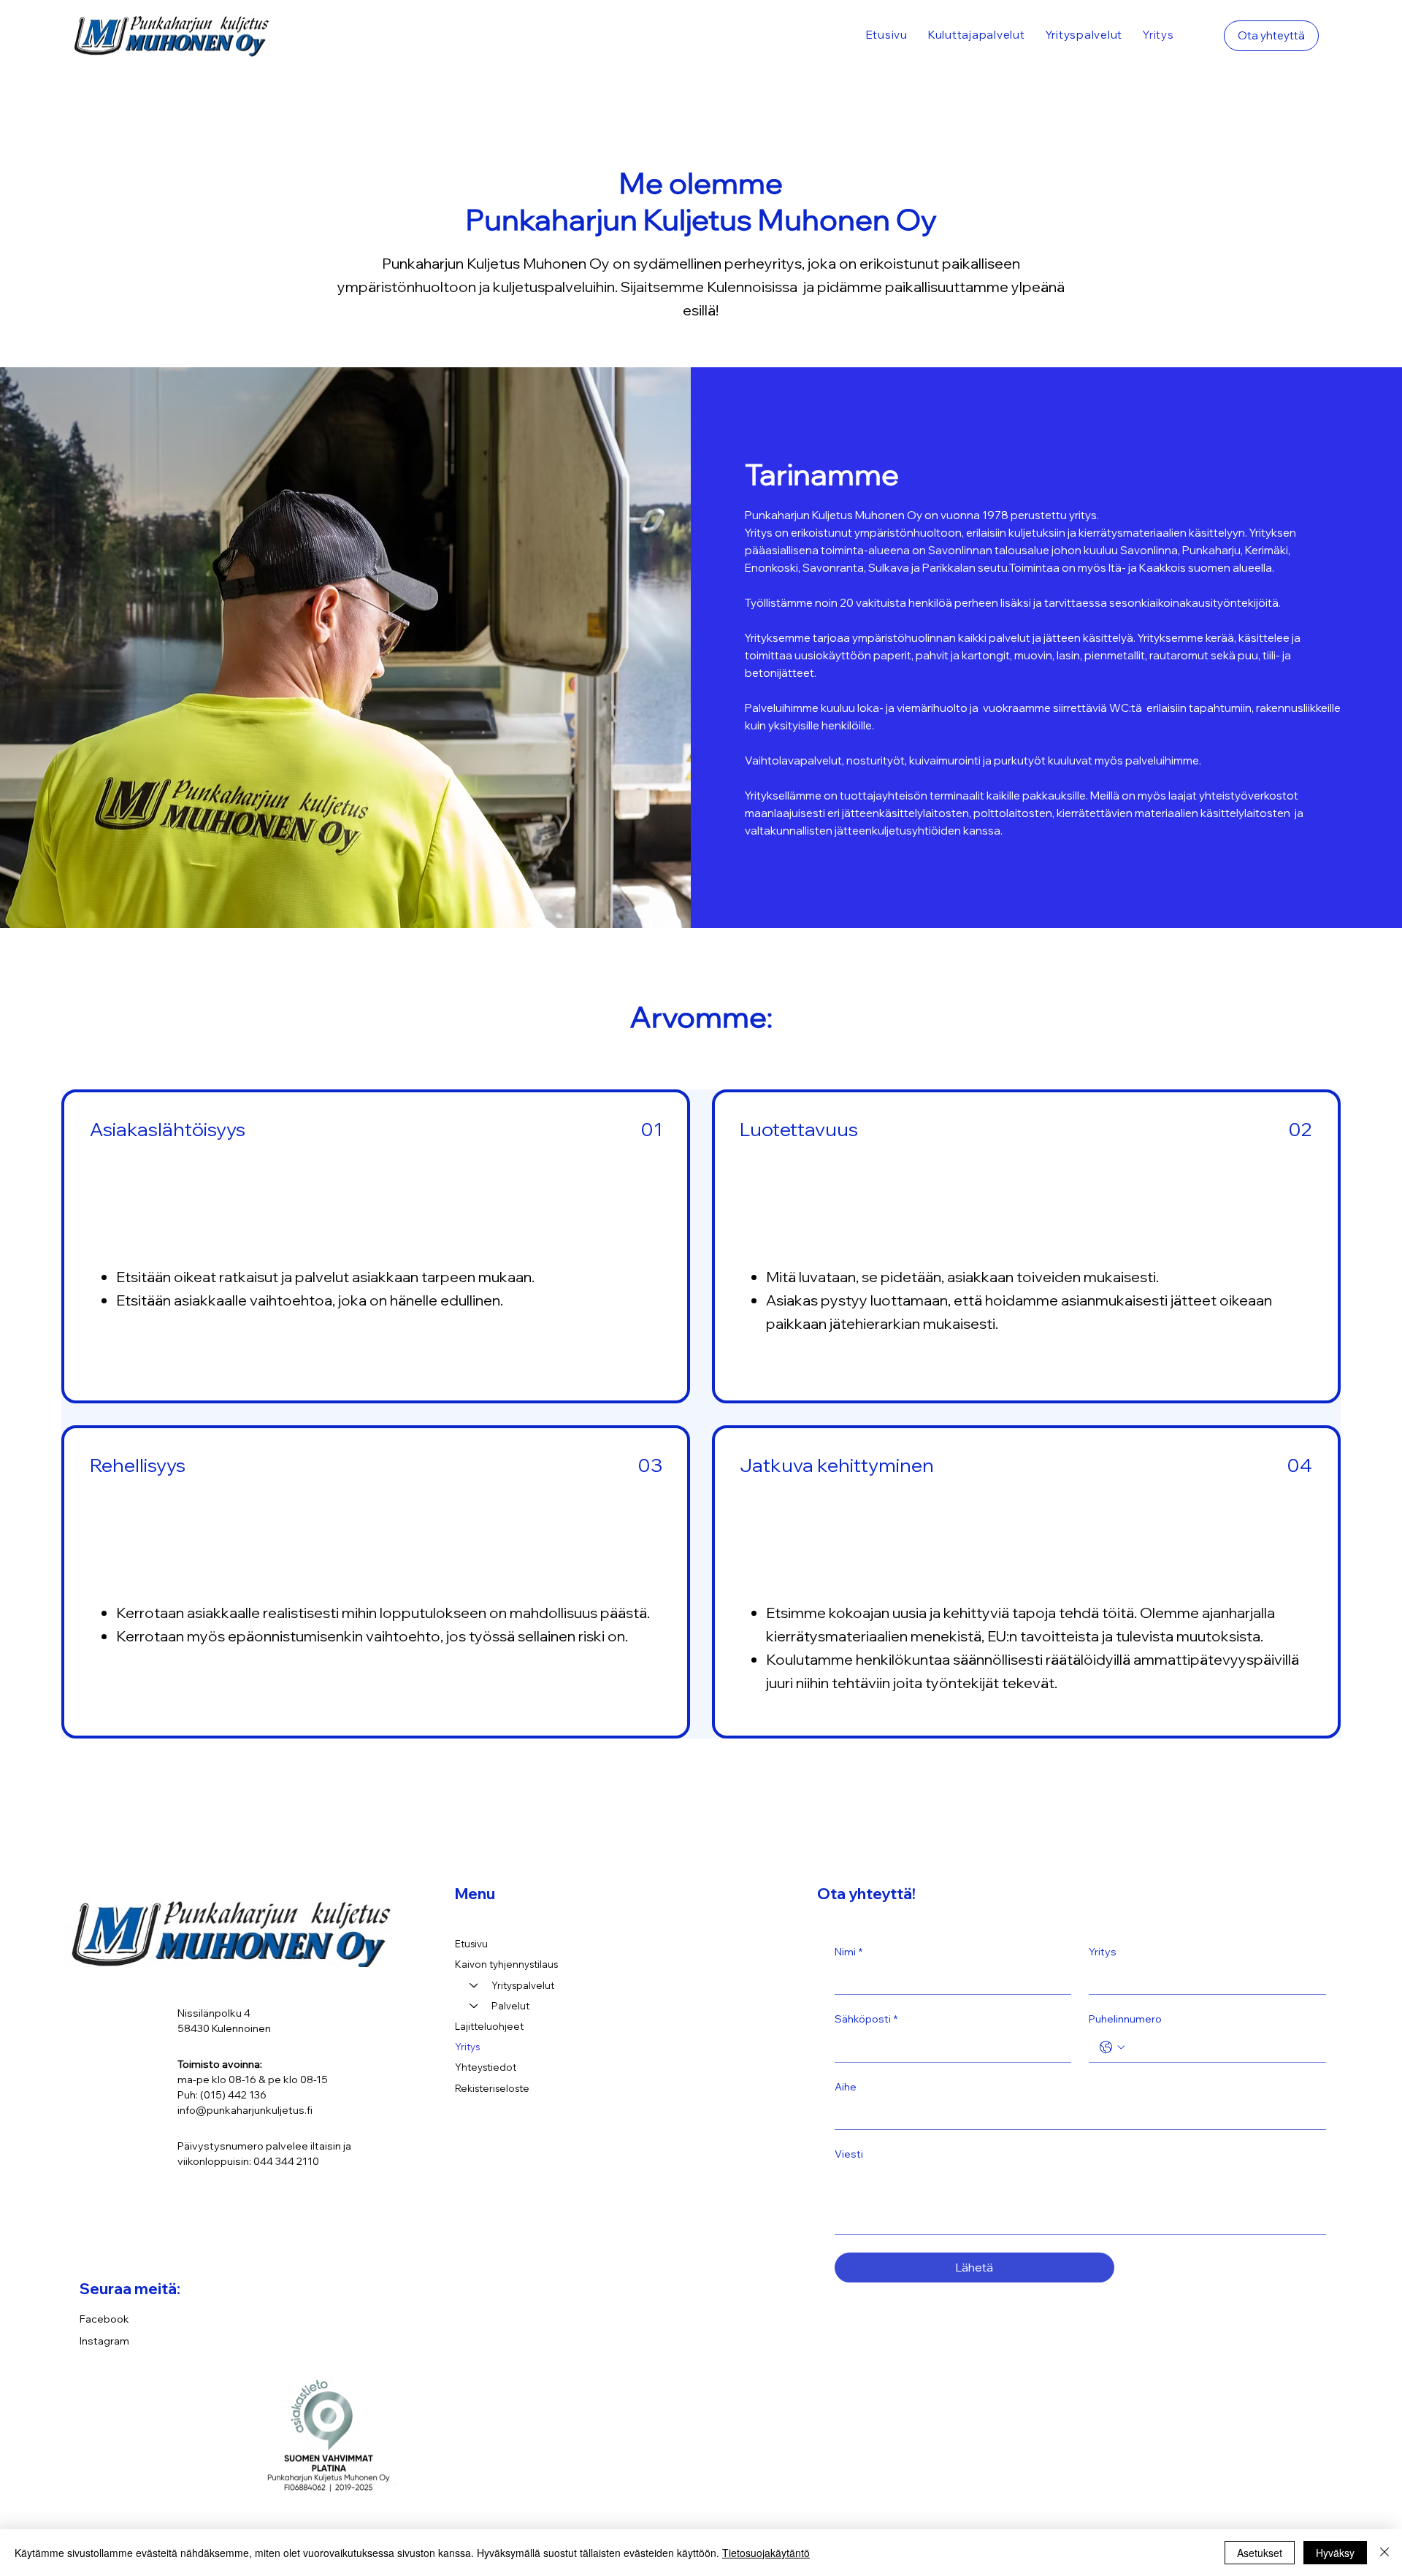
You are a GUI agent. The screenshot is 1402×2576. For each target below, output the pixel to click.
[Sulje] (1384, 2553)
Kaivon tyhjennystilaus (506, 1964)
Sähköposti (866, 2019)
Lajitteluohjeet (489, 2026)
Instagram (104, 2341)
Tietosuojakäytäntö (766, 2553)
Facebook (104, 2319)
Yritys (467, 2047)
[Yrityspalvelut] (473, 1985)
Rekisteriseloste (492, 2088)
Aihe (846, 2087)
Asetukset (1260, 2553)
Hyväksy (1335, 2553)
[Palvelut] (473, 2006)
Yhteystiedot (486, 2067)
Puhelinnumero (1125, 2019)
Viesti (849, 2154)
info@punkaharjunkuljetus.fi (245, 2110)
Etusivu (471, 1944)
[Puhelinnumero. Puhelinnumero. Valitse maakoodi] (1112, 2047)
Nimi (849, 1952)
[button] (977, 35)
